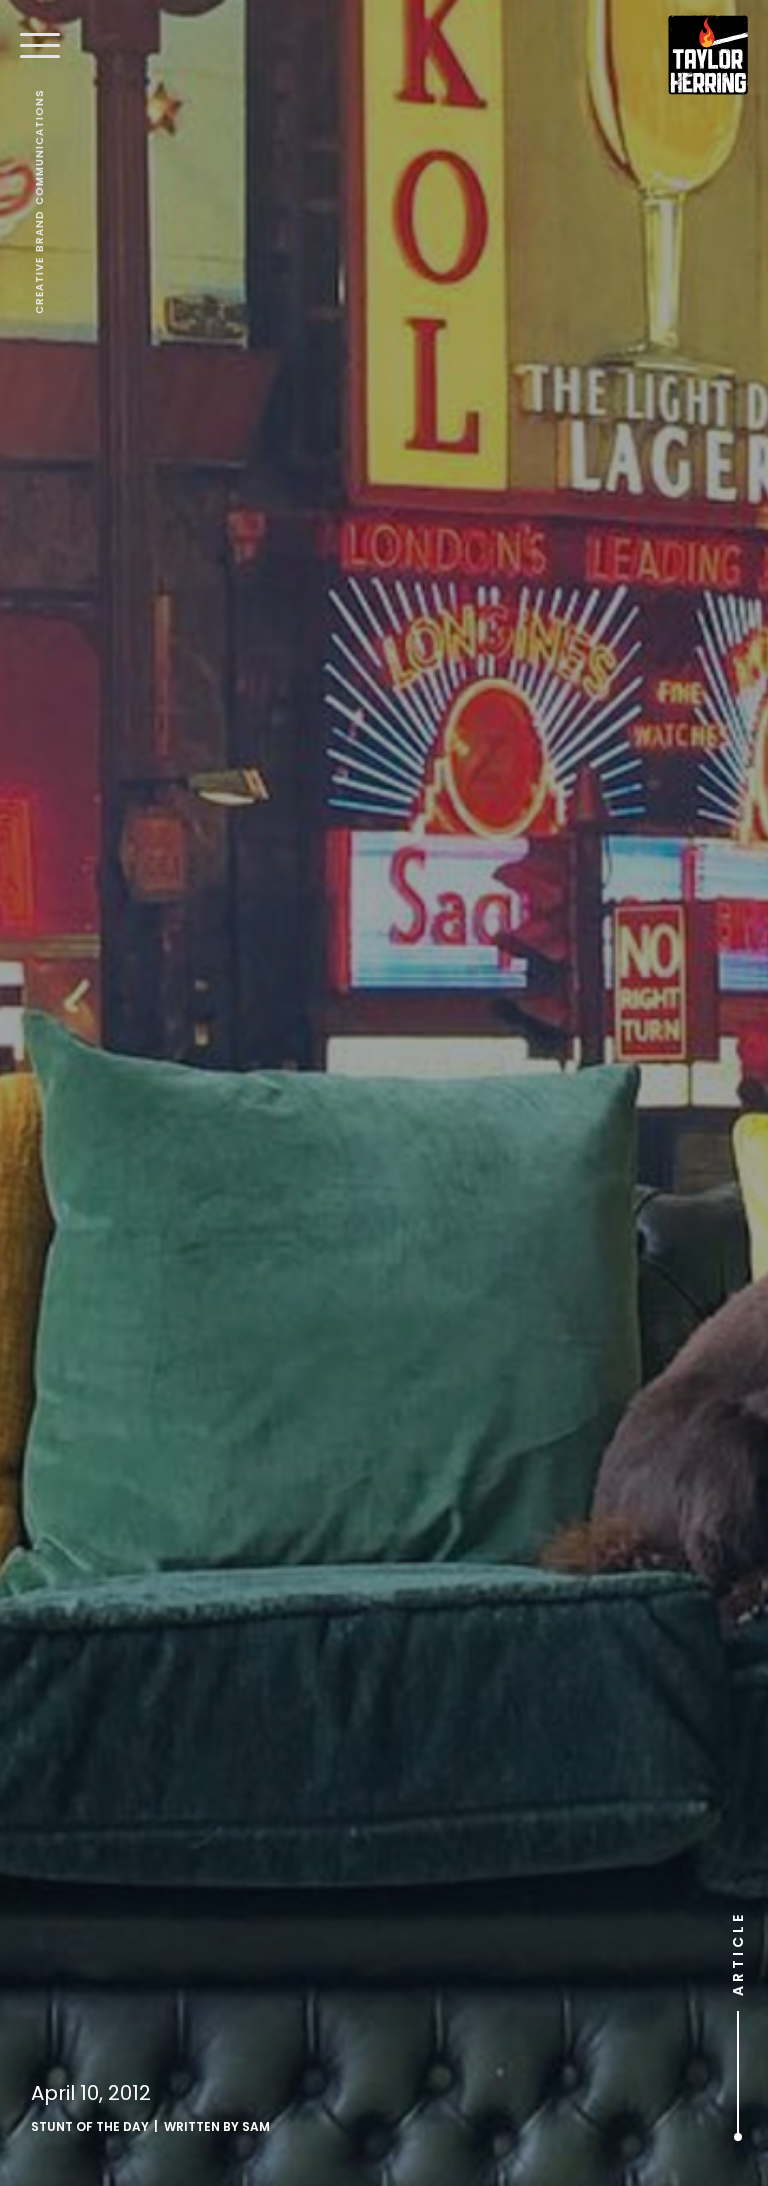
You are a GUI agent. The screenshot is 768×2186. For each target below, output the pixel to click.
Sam (256, 2126)
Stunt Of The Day (90, 2126)
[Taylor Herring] (708, 55)
